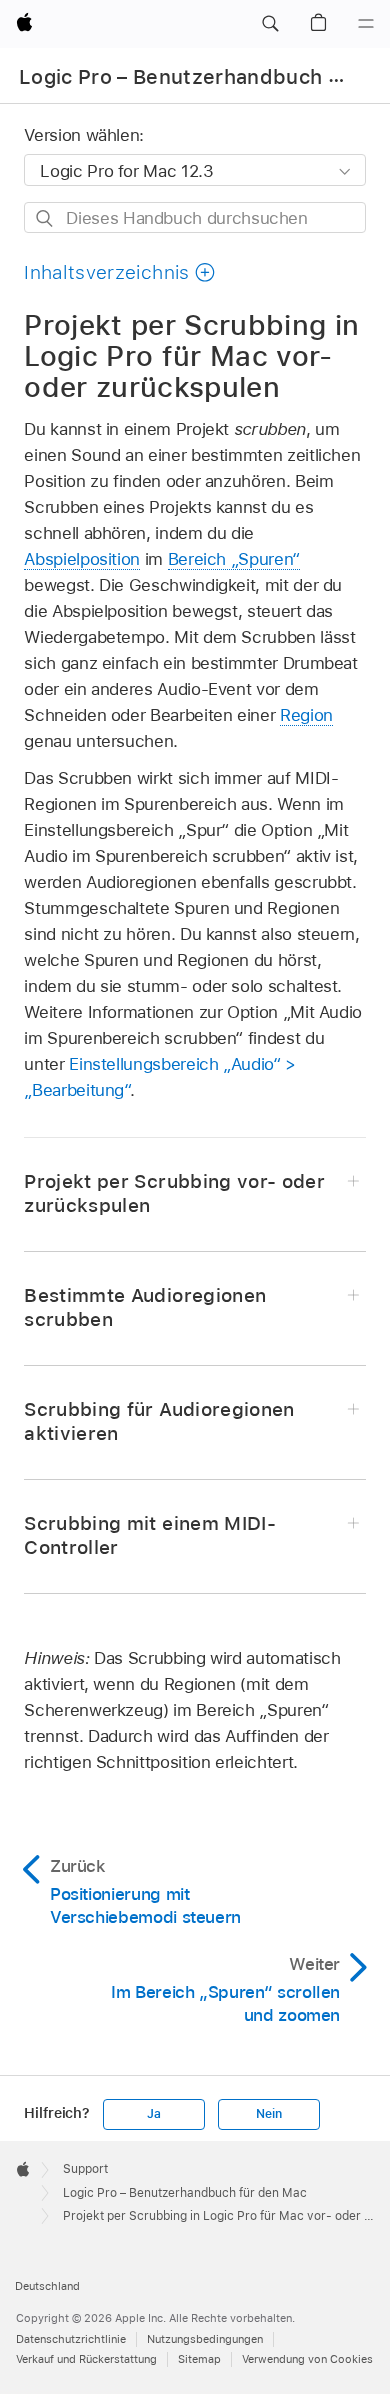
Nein (268, 2114)
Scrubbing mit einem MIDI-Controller (150, 1535)
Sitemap (199, 2359)
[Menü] (366, 24)
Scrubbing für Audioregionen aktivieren (159, 1421)
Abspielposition (82, 559)
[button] (270, 24)
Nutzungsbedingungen (205, 2339)
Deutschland (47, 2286)
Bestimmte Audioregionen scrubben (145, 1307)
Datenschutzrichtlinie (71, 2339)
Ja (154, 2114)
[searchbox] (194, 217)
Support (85, 2169)
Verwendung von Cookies (307, 2359)
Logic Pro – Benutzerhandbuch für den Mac (185, 2193)
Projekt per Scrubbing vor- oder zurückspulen (174, 1193)
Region (306, 715)
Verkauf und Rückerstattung (86, 2359)
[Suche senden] (45, 218)
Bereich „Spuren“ (234, 559)
